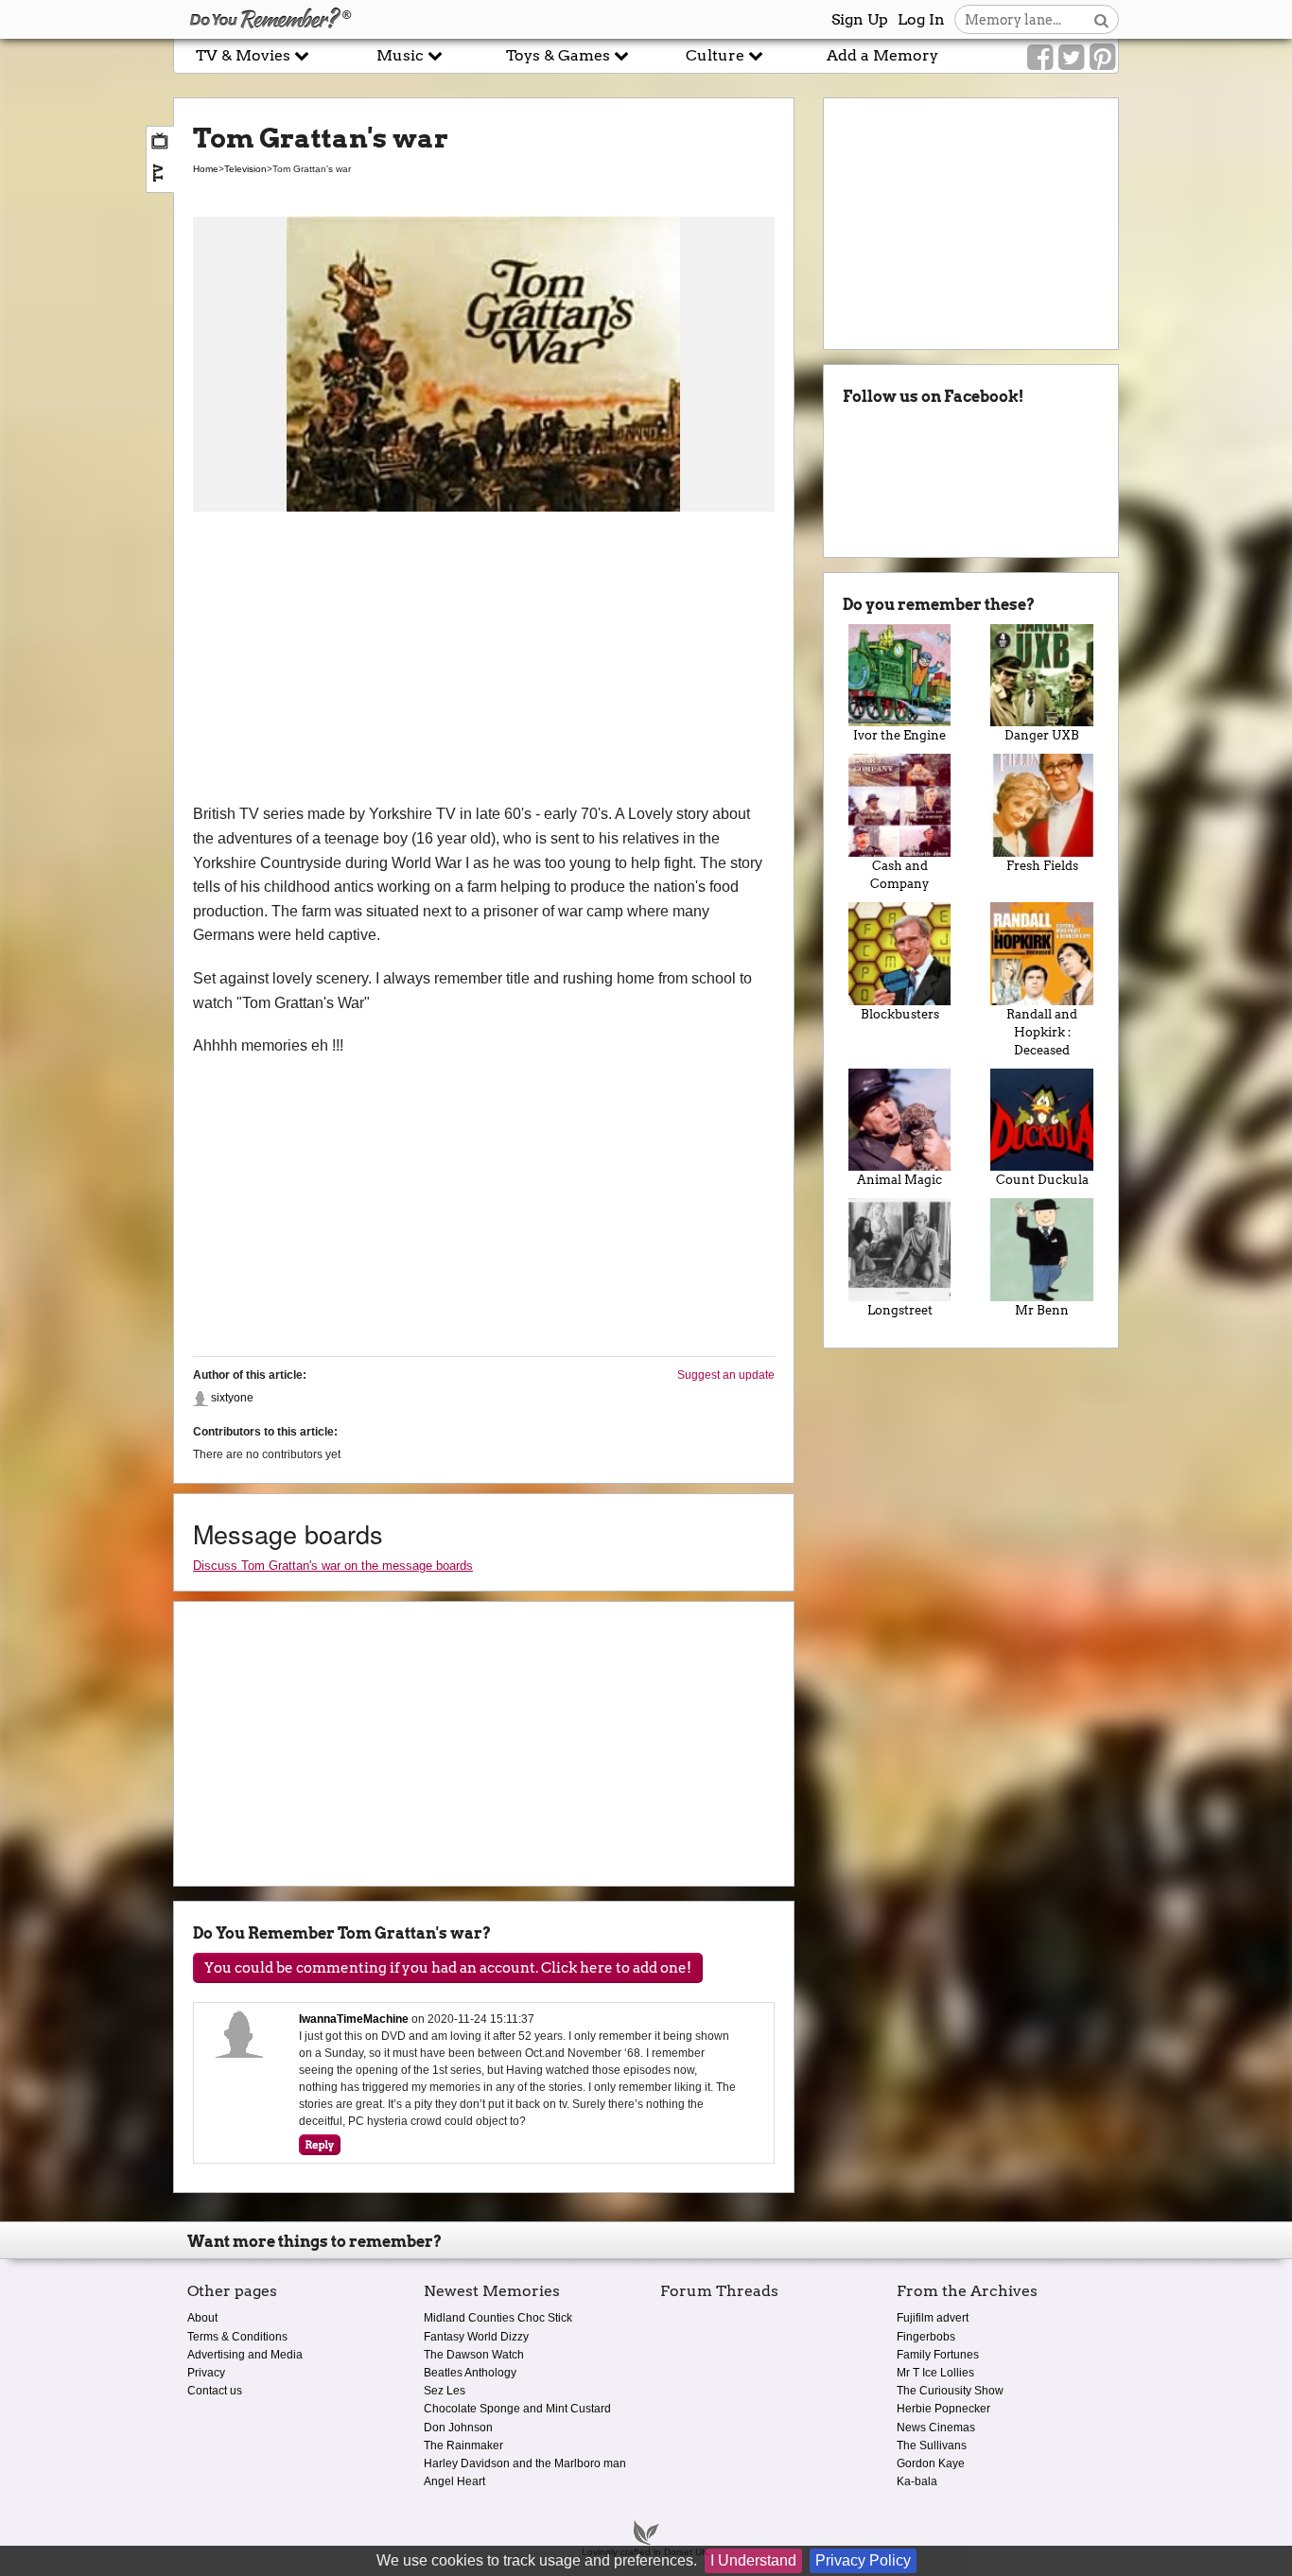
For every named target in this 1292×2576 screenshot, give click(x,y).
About (202, 2318)
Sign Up (860, 19)
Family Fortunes (938, 2355)
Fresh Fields (1042, 866)
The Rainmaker (463, 2445)
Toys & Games (560, 55)
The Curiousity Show (950, 2391)
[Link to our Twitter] (1071, 58)
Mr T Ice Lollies (935, 2373)
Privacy (206, 2373)
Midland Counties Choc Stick (498, 2318)
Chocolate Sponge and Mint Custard (517, 2409)
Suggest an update (726, 1375)
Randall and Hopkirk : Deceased (1042, 1032)
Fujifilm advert (933, 2318)
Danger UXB (1042, 735)
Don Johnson (458, 2428)
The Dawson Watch (474, 2355)
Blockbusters (900, 1014)
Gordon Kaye (931, 2463)
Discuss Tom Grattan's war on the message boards (333, 1566)
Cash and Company (899, 875)
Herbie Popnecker (943, 2409)
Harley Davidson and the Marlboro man (525, 2463)
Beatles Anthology (470, 2373)
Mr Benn (1042, 1310)
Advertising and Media (245, 2355)
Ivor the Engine (899, 735)
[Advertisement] (484, 660)
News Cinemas (936, 2428)
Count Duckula (1042, 1180)
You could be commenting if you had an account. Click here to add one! (448, 1968)
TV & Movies (245, 55)
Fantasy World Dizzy (476, 2337)
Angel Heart (454, 2481)
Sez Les (445, 2391)
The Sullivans (932, 2445)
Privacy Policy (863, 2560)
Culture (717, 55)
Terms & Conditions (237, 2337)
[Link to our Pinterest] (1102, 58)
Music (402, 55)
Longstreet (900, 1310)
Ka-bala (917, 2481)
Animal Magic (899, 1180)
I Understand (753, 2560)
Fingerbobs (926, 2337)
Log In (921, 19)
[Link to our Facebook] (1040, 58)
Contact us (215, 2391)
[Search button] (1101, 19)
